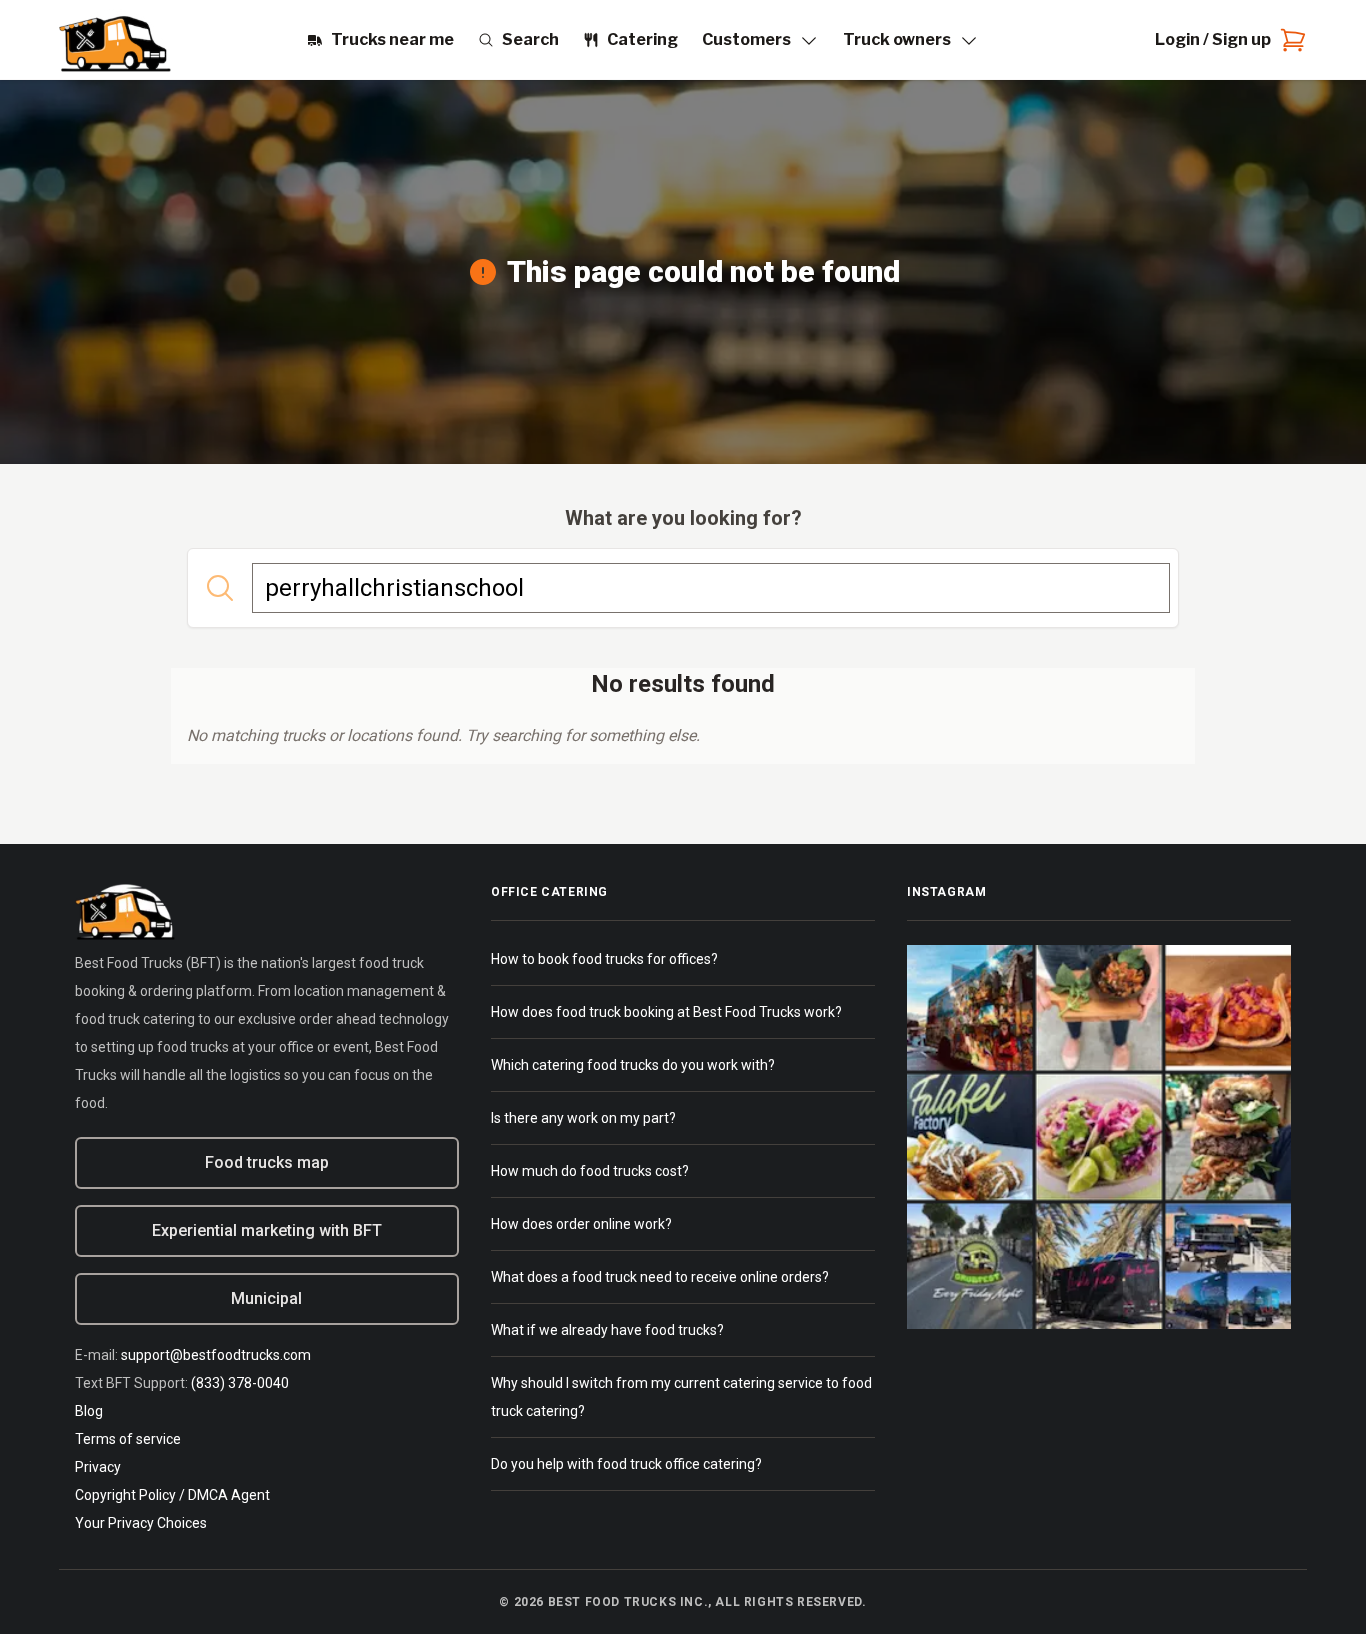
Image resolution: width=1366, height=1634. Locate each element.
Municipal (266, 1298)
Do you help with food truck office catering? (626, 1464)
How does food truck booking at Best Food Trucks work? (666, 1012)
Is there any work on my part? (583, 1118)
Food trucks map (267, 1162)
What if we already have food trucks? (607, 1330)
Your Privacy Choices (141, 1523)
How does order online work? (581, 1224)
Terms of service (128, 1439)
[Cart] (1289, 40)
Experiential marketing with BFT (267, 1230)
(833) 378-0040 (240, 1383)
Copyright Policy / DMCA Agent (172, 1495)
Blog (89, 1411)
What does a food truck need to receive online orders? (660, 1277)
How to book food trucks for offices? (604, 959)
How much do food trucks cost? (590, 1171)
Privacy (98, 1467)
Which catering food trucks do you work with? (633, 1065)
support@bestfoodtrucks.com (216, 1355)
